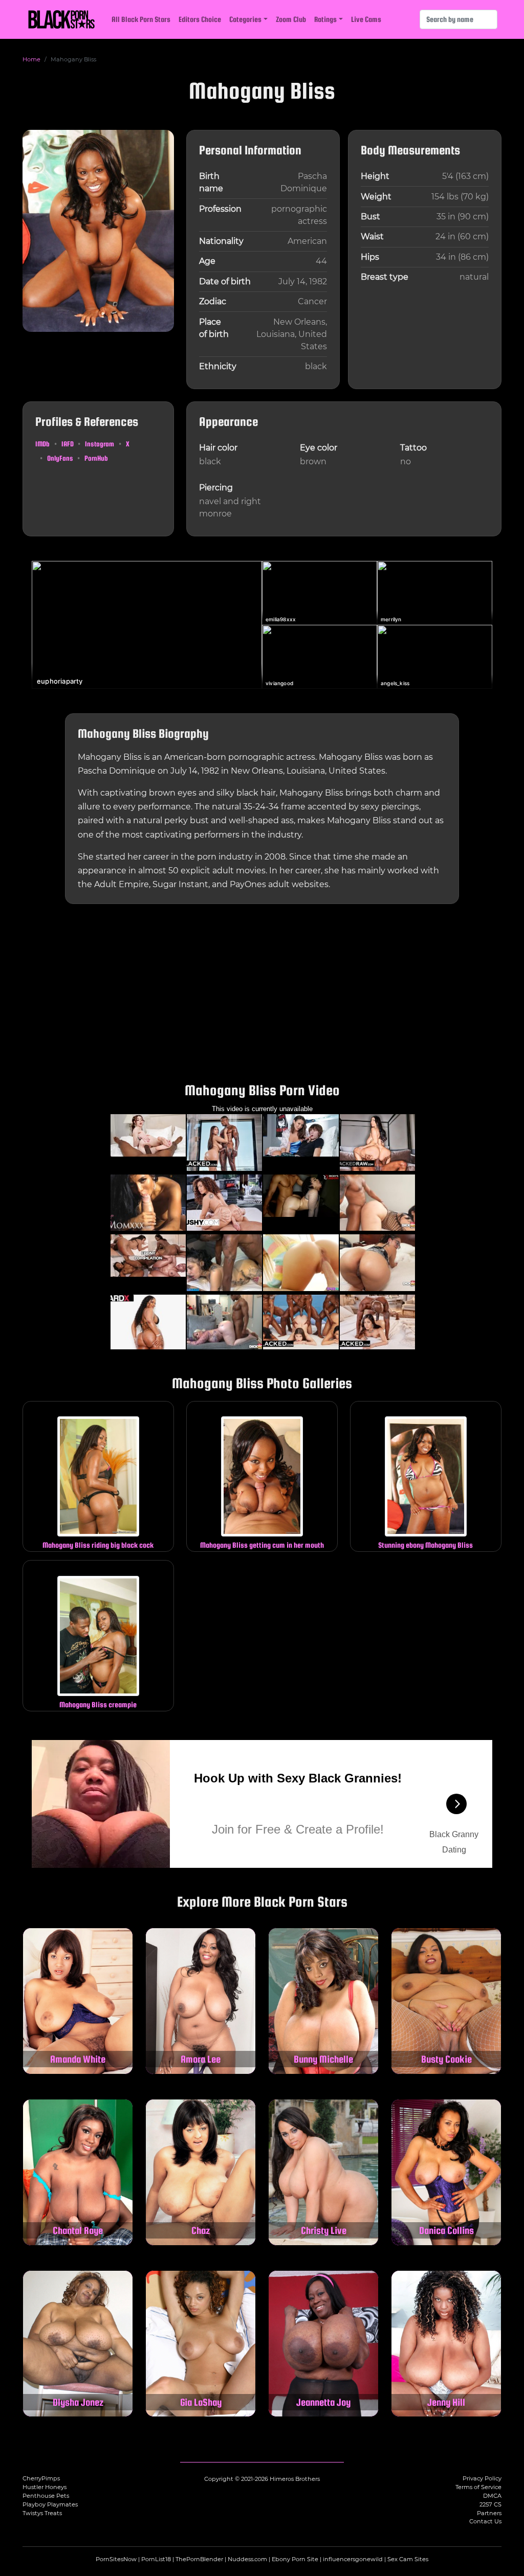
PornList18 (156, 2559)
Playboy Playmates (50, 2504)
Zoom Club (291, 19)
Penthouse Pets (46, 2496)
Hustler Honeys (45, 2487)
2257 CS (490, 2504)
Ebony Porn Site (295, 2559)
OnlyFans (60, 458)
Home (31, 59)
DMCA (492, 2496)
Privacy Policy (482, 2478)
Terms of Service (478, 2487)
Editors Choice (200, 19)
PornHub (96, 458)
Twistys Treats (42, 2513)
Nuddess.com (247, 2559)
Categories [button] (245, 19)
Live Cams (366, 19)
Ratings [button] (325, 19)
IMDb (42, 444)
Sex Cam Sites (408, 2559)
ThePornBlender (199, 2559)
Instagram (100, 444)
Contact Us (485, 2521)
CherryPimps (41, 2478)
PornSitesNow (116, 2559)
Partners (489, 2513)
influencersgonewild (353, 2559)
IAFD (68, 444)
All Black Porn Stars (141, 19)
